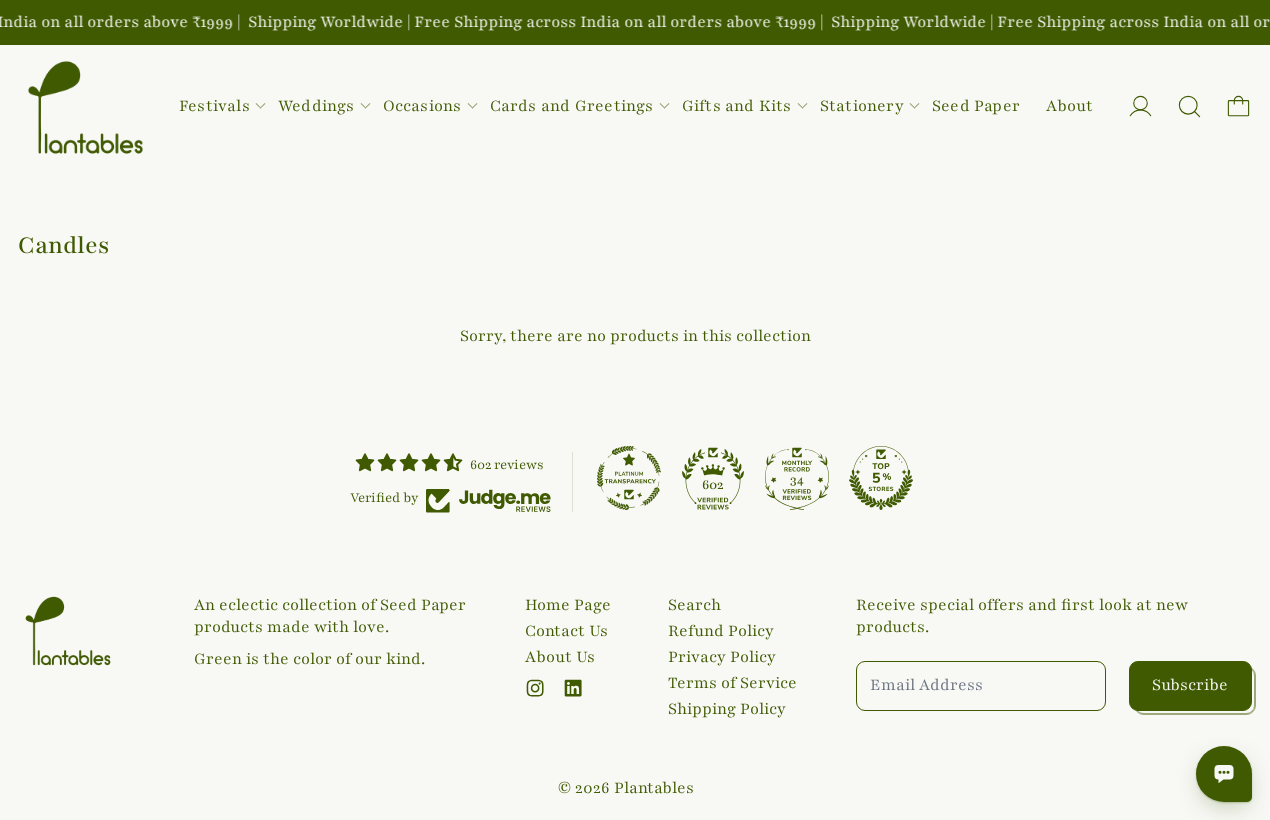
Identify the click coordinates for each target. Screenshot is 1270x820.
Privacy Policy (722, 657)
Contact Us (566, 631)
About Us (560, 657)
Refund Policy (721, 631)
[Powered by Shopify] (1140, 106)
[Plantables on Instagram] (535, 688)
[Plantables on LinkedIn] (573, 688)
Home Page (568, 605)
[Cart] (1238, 106)
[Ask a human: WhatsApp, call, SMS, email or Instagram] (1224, 774)
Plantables (654, 788)
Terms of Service (732, 683)
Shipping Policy (727, 709)
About (1069, 106)
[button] (1189, 106)
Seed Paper (976, 106)
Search (694, 605)
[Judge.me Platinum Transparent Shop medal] (629, 478)
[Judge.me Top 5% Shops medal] (881, 478)
